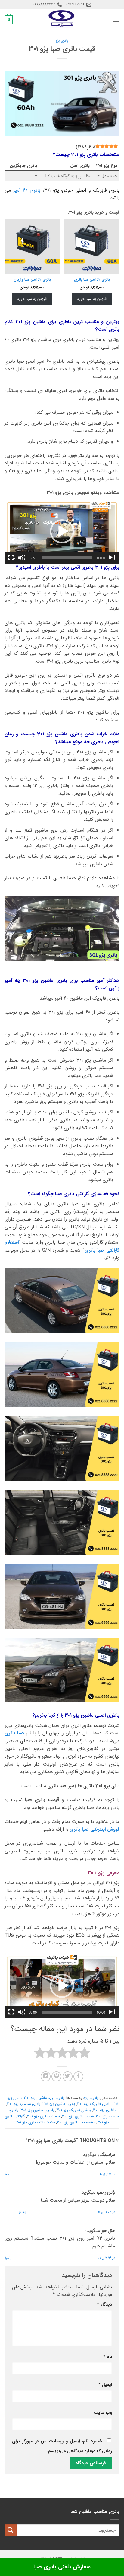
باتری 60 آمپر (27, 190)
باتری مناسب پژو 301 (24, 2104)
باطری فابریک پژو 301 (74, 2110)
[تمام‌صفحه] (12, 558)
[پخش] (111, 558)
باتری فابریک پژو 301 (94, 2104)
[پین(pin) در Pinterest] (56, 2076)
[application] (62, 532)
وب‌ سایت (103, 2413)
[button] (116, 20)
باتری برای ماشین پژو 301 (44, 2098)
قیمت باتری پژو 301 (78, 2116)
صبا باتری (14, 1733)
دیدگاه (104, 2305)
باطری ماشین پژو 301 (37, 2110)
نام (108, 2357)
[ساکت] (21, 558)
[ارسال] (11, 2530)
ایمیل (105, 2385)
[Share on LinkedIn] (46, 2076)
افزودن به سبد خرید (92, 299)
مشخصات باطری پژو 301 (35, 2122)
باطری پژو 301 (104, 2110)
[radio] (84, 2054)
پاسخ (8, 2174)
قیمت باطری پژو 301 (43, 2116)
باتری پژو (62, 41)
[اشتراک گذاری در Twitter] (68, 2076)
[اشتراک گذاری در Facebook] (78, 2076)
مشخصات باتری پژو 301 (76, 2122)
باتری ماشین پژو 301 (59, 2104)
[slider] (67, 558)
